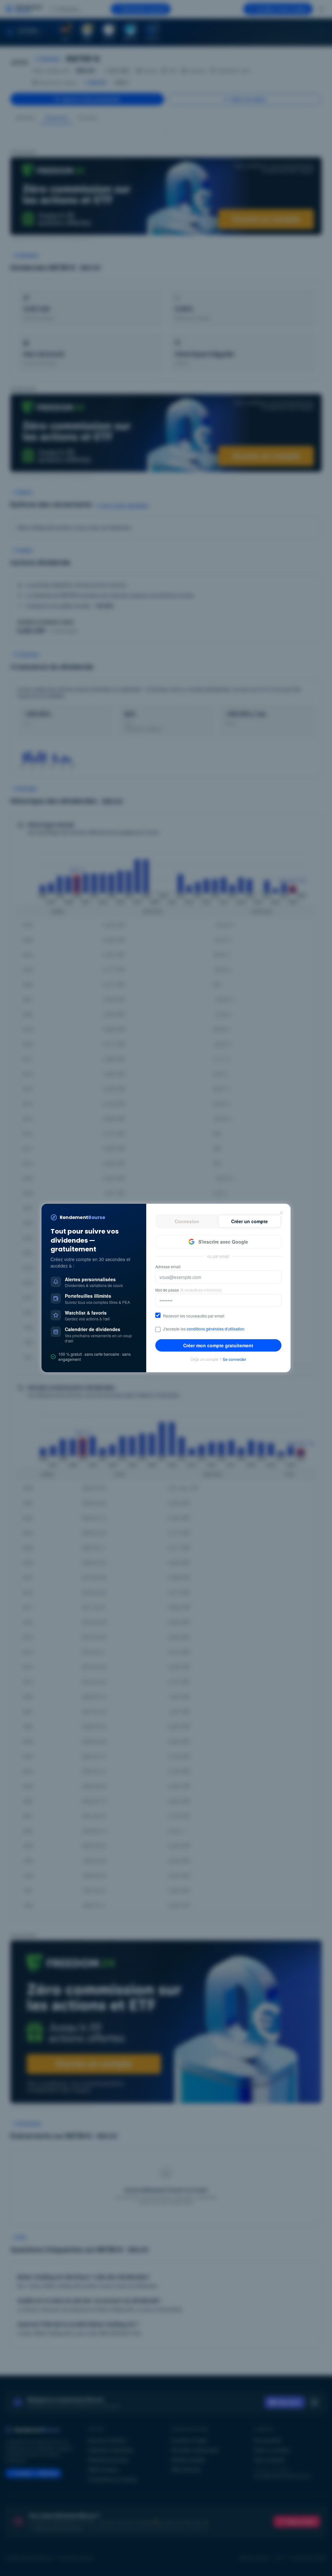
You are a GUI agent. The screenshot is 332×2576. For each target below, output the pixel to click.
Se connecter (234, 1359)
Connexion (187, 1221)
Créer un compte (249, 1221)
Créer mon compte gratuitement (218, 1345)
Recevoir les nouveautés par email (194, 1316)
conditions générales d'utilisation (216, 1329)
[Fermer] (281, 1213)
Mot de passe (188, 1290)
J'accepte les (204, 1329)
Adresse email (168, 1267)
